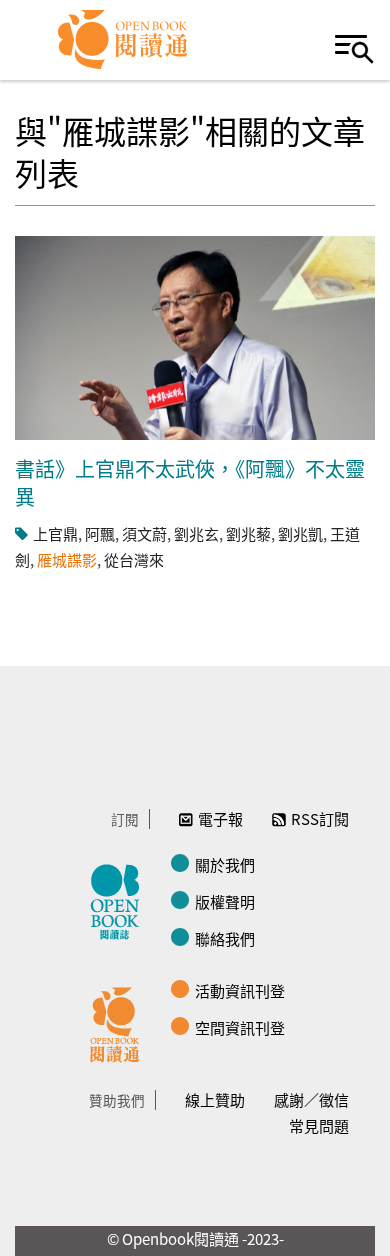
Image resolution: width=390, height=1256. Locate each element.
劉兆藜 (248, 533)
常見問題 (319, 1125)
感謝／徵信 (311, 1099)
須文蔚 (144, 533)
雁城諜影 (67, 559)
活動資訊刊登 (240, 990)
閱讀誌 (120, 899)
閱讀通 (120, 1022)
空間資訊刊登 (240, 1027)
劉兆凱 (300, 533)
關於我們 (225, 864)
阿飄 (100, 533)
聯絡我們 (225, 938)
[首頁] (123, 40)
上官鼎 (55, 533)
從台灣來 (134, 559)
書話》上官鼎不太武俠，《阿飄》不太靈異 (190, 482)
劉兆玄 (196, 533)
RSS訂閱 (320, 818)
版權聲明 (225, 901)
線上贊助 (215, 1099)
